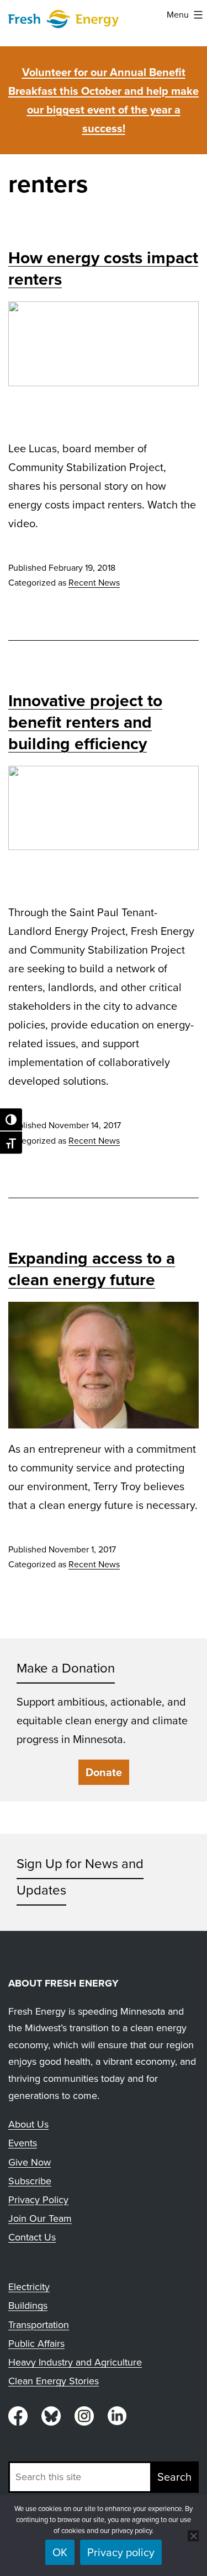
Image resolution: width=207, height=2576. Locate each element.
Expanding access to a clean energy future (92, 1269)
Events (23, 2143)
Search (174, 2477)
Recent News (94, 583)
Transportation (39, 2325)
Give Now (30, 2162)
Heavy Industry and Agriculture (75, 2362)
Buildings (28, 2306)
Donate (104, 1772)
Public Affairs (36, 2344)
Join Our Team (40, 2218)
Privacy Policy (38, 2200)
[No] (193, 2536)
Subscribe (30, 2181)
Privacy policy (121, 2552)
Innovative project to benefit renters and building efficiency (85, 722)
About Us (28, 2124)
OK (60, 2552)
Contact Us (32, 2237)
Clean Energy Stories (54, 2381)
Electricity (29, 2287)
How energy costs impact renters (103, 269)
